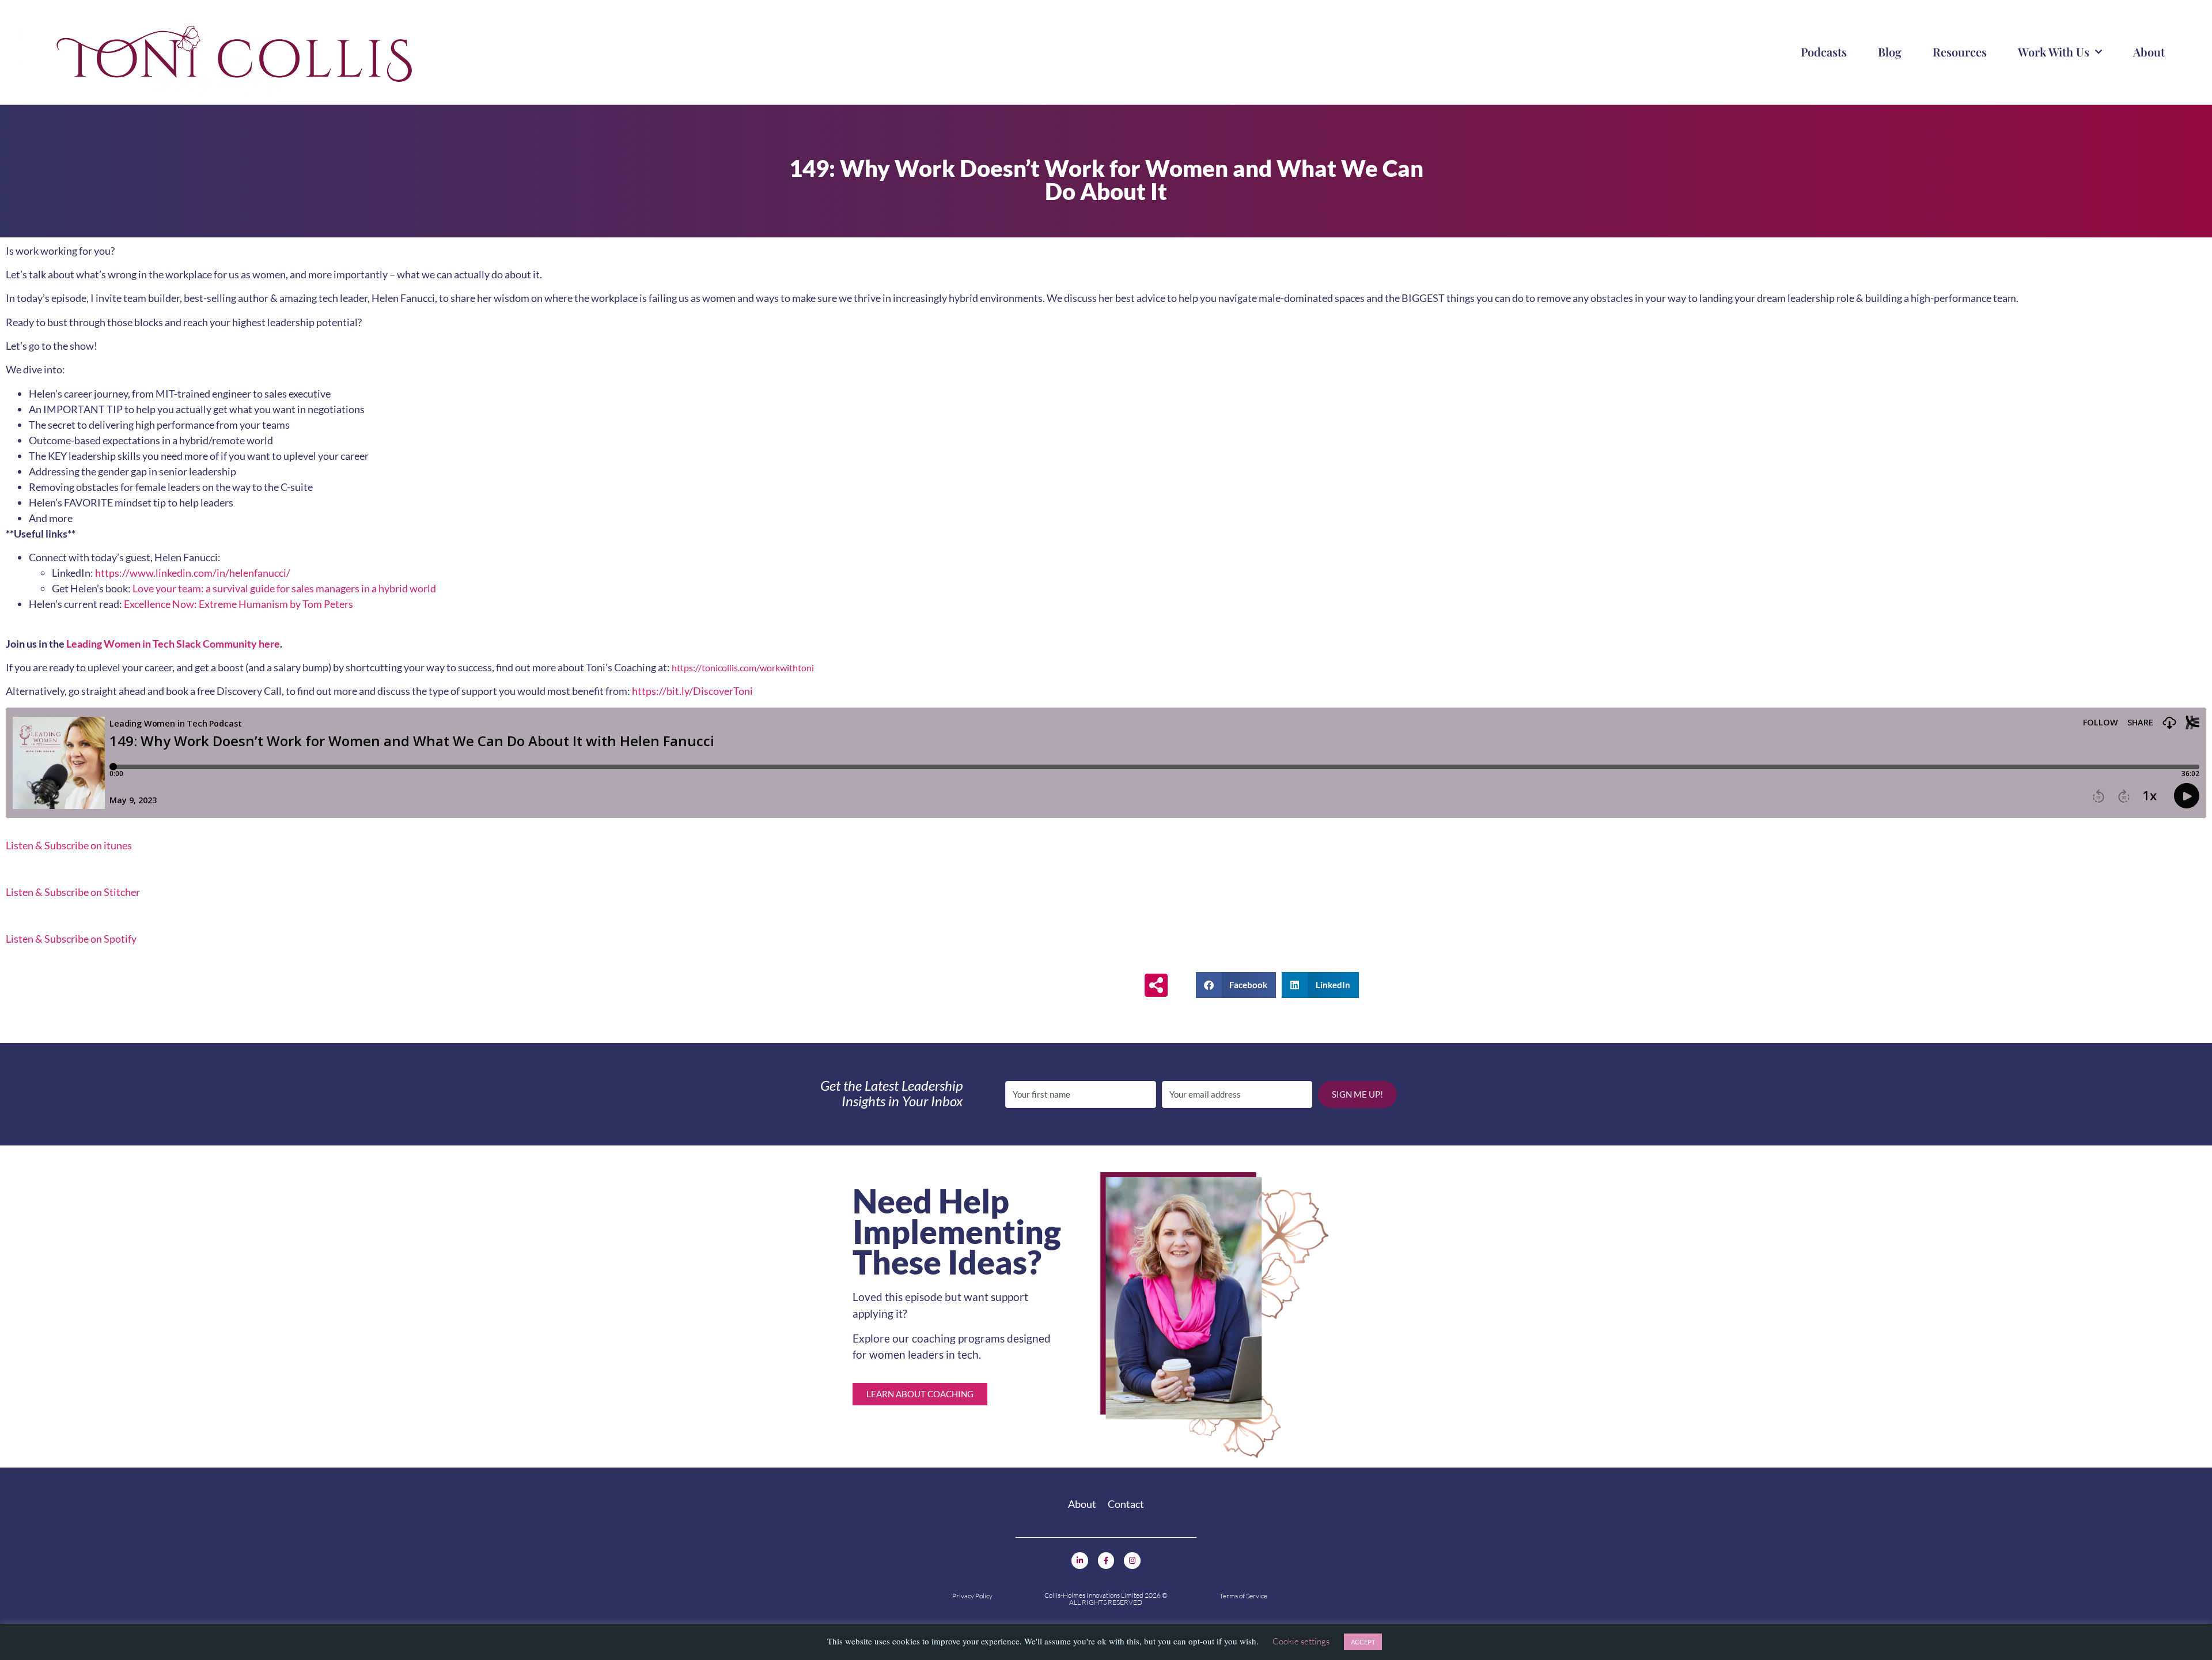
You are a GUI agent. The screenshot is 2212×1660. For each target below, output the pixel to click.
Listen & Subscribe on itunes (69, 845)
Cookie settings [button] (1301, 1641)
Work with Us (2054, 52)
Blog (1890, 52)
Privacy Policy (972, 1596)
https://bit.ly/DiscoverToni (692, 691)
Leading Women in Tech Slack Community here (173, 644)
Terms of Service (1243, 1596)
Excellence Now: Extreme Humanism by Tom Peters (238, 604)
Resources (1960, 52)
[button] (1236, 985)
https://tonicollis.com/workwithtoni (743, 668)
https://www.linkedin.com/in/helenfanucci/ (193, 573)
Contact (1126, 1504)
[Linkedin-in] (1080, 1561)
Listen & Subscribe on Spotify (71, 939)
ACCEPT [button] (1363, 1642)
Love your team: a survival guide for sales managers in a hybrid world (284, 588)
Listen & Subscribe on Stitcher (73, 892)
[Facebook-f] (1106, 1561)
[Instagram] (1132, 1561)
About (2149, 52)
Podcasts (1824, 52)
